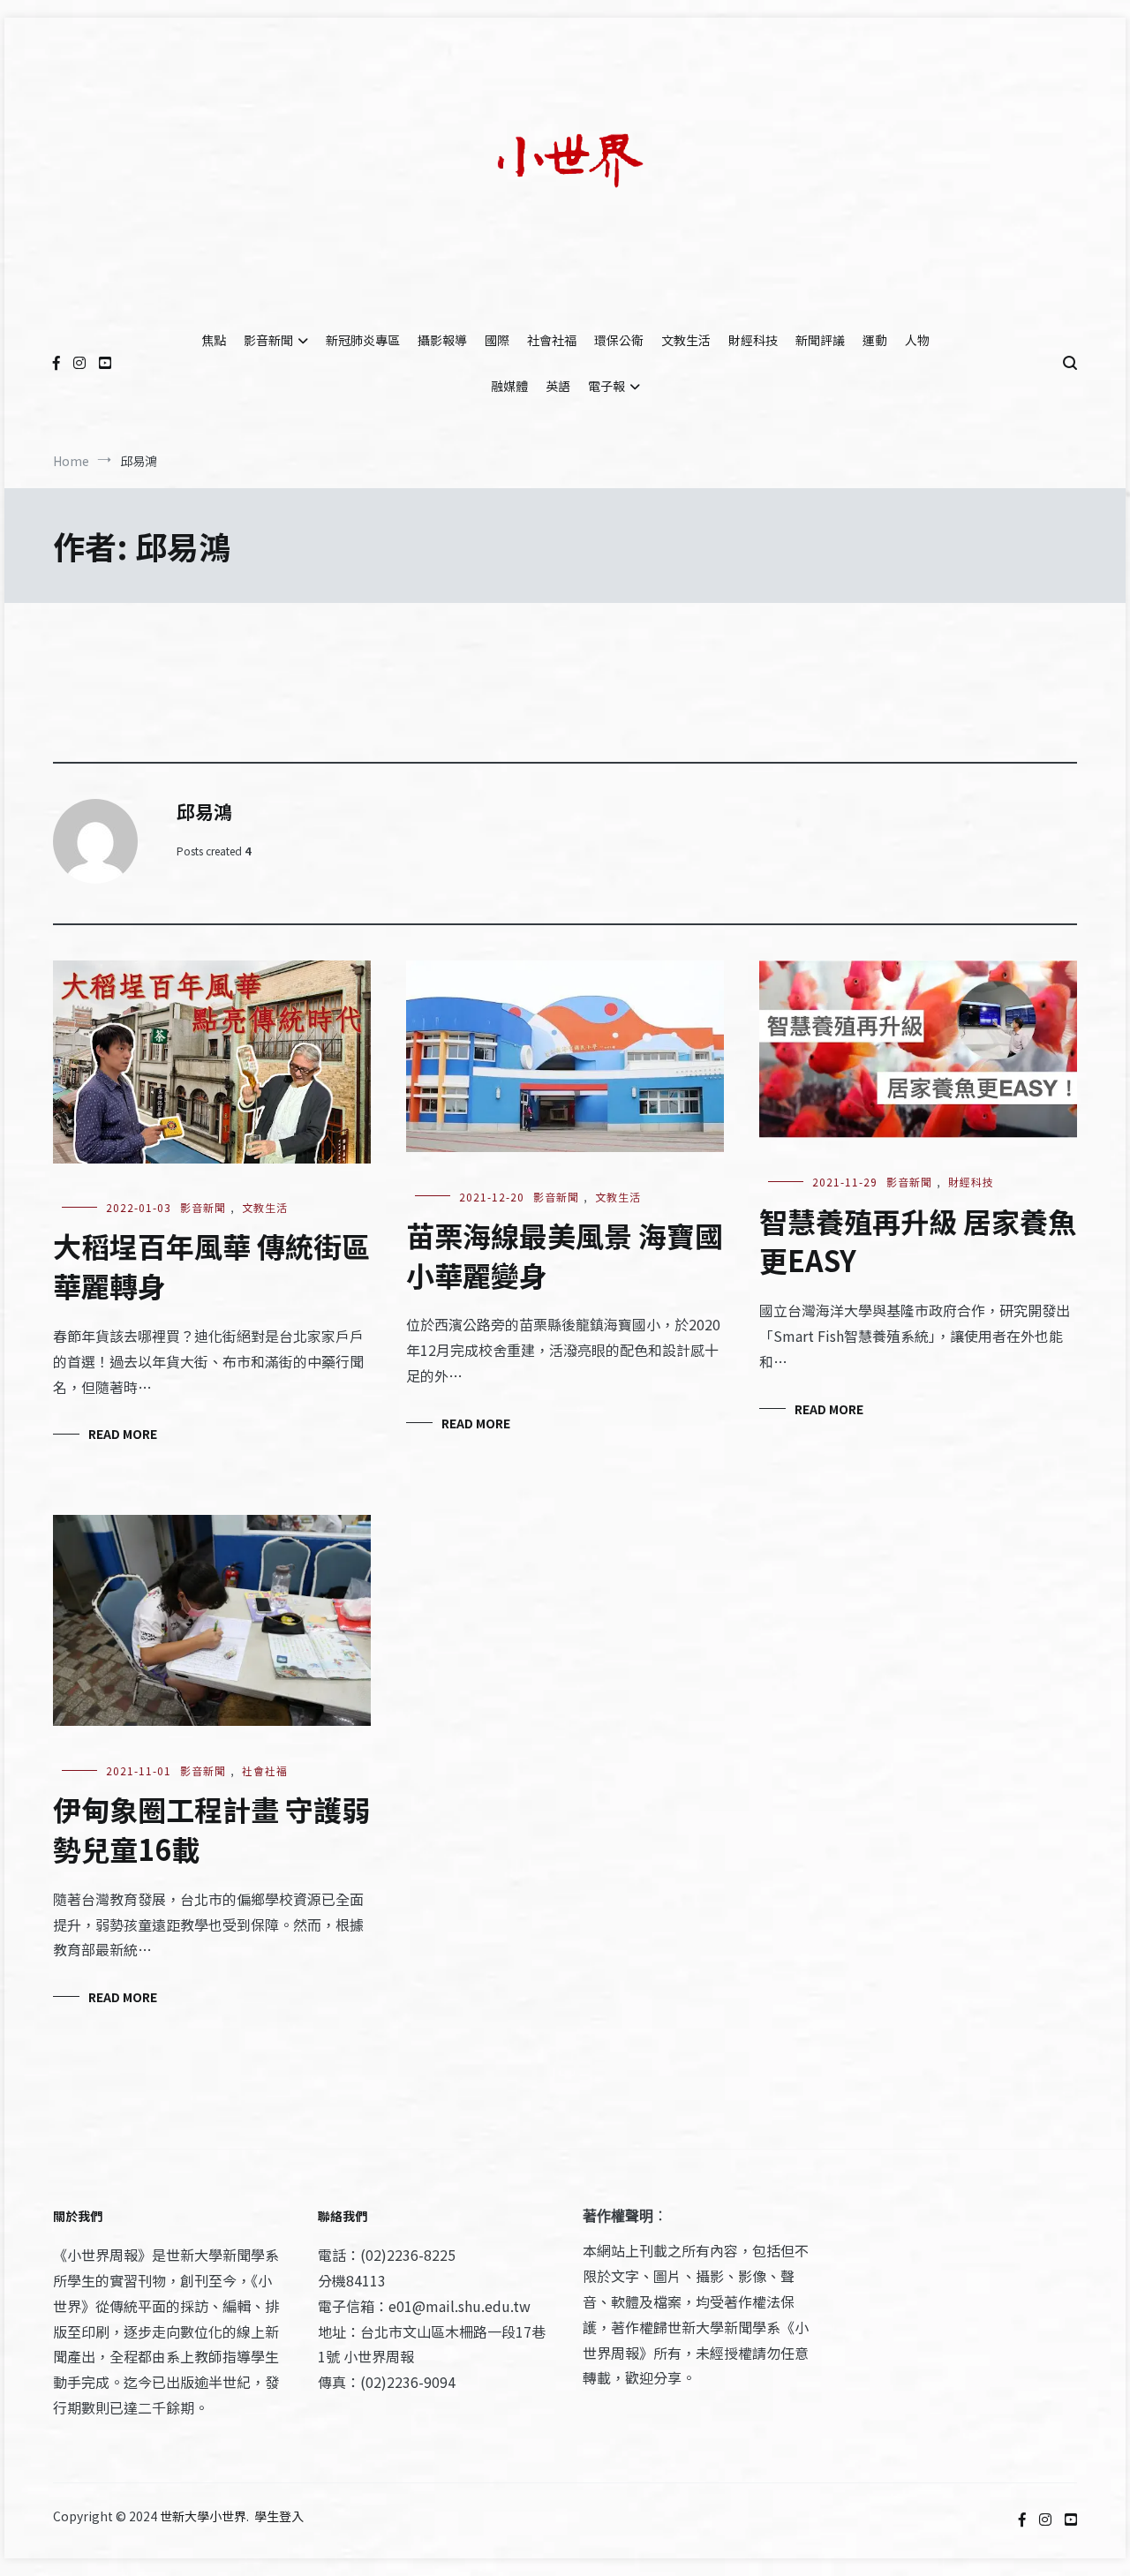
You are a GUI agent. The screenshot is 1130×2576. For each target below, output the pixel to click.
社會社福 (552, 340)
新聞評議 (820, 340)
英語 (558, 386)
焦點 (214, 340)
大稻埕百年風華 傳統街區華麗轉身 (211, 1265)
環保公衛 (619, 340)
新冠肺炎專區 (363, 340)
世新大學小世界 (203, 2516)
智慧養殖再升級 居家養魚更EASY (918, 1241)
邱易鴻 (204, 811)
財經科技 (753, 340)
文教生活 (686, 340)
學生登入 (279, 2516)
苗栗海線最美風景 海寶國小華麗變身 (565, 1255)
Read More (123, 1434)
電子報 (606, 386)
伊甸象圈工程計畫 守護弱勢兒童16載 (211, 1829)
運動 (875, 340)
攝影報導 (442, 340)
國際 (497, 340)
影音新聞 (268, 340)
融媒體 (509, 386)
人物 (917, 340)
